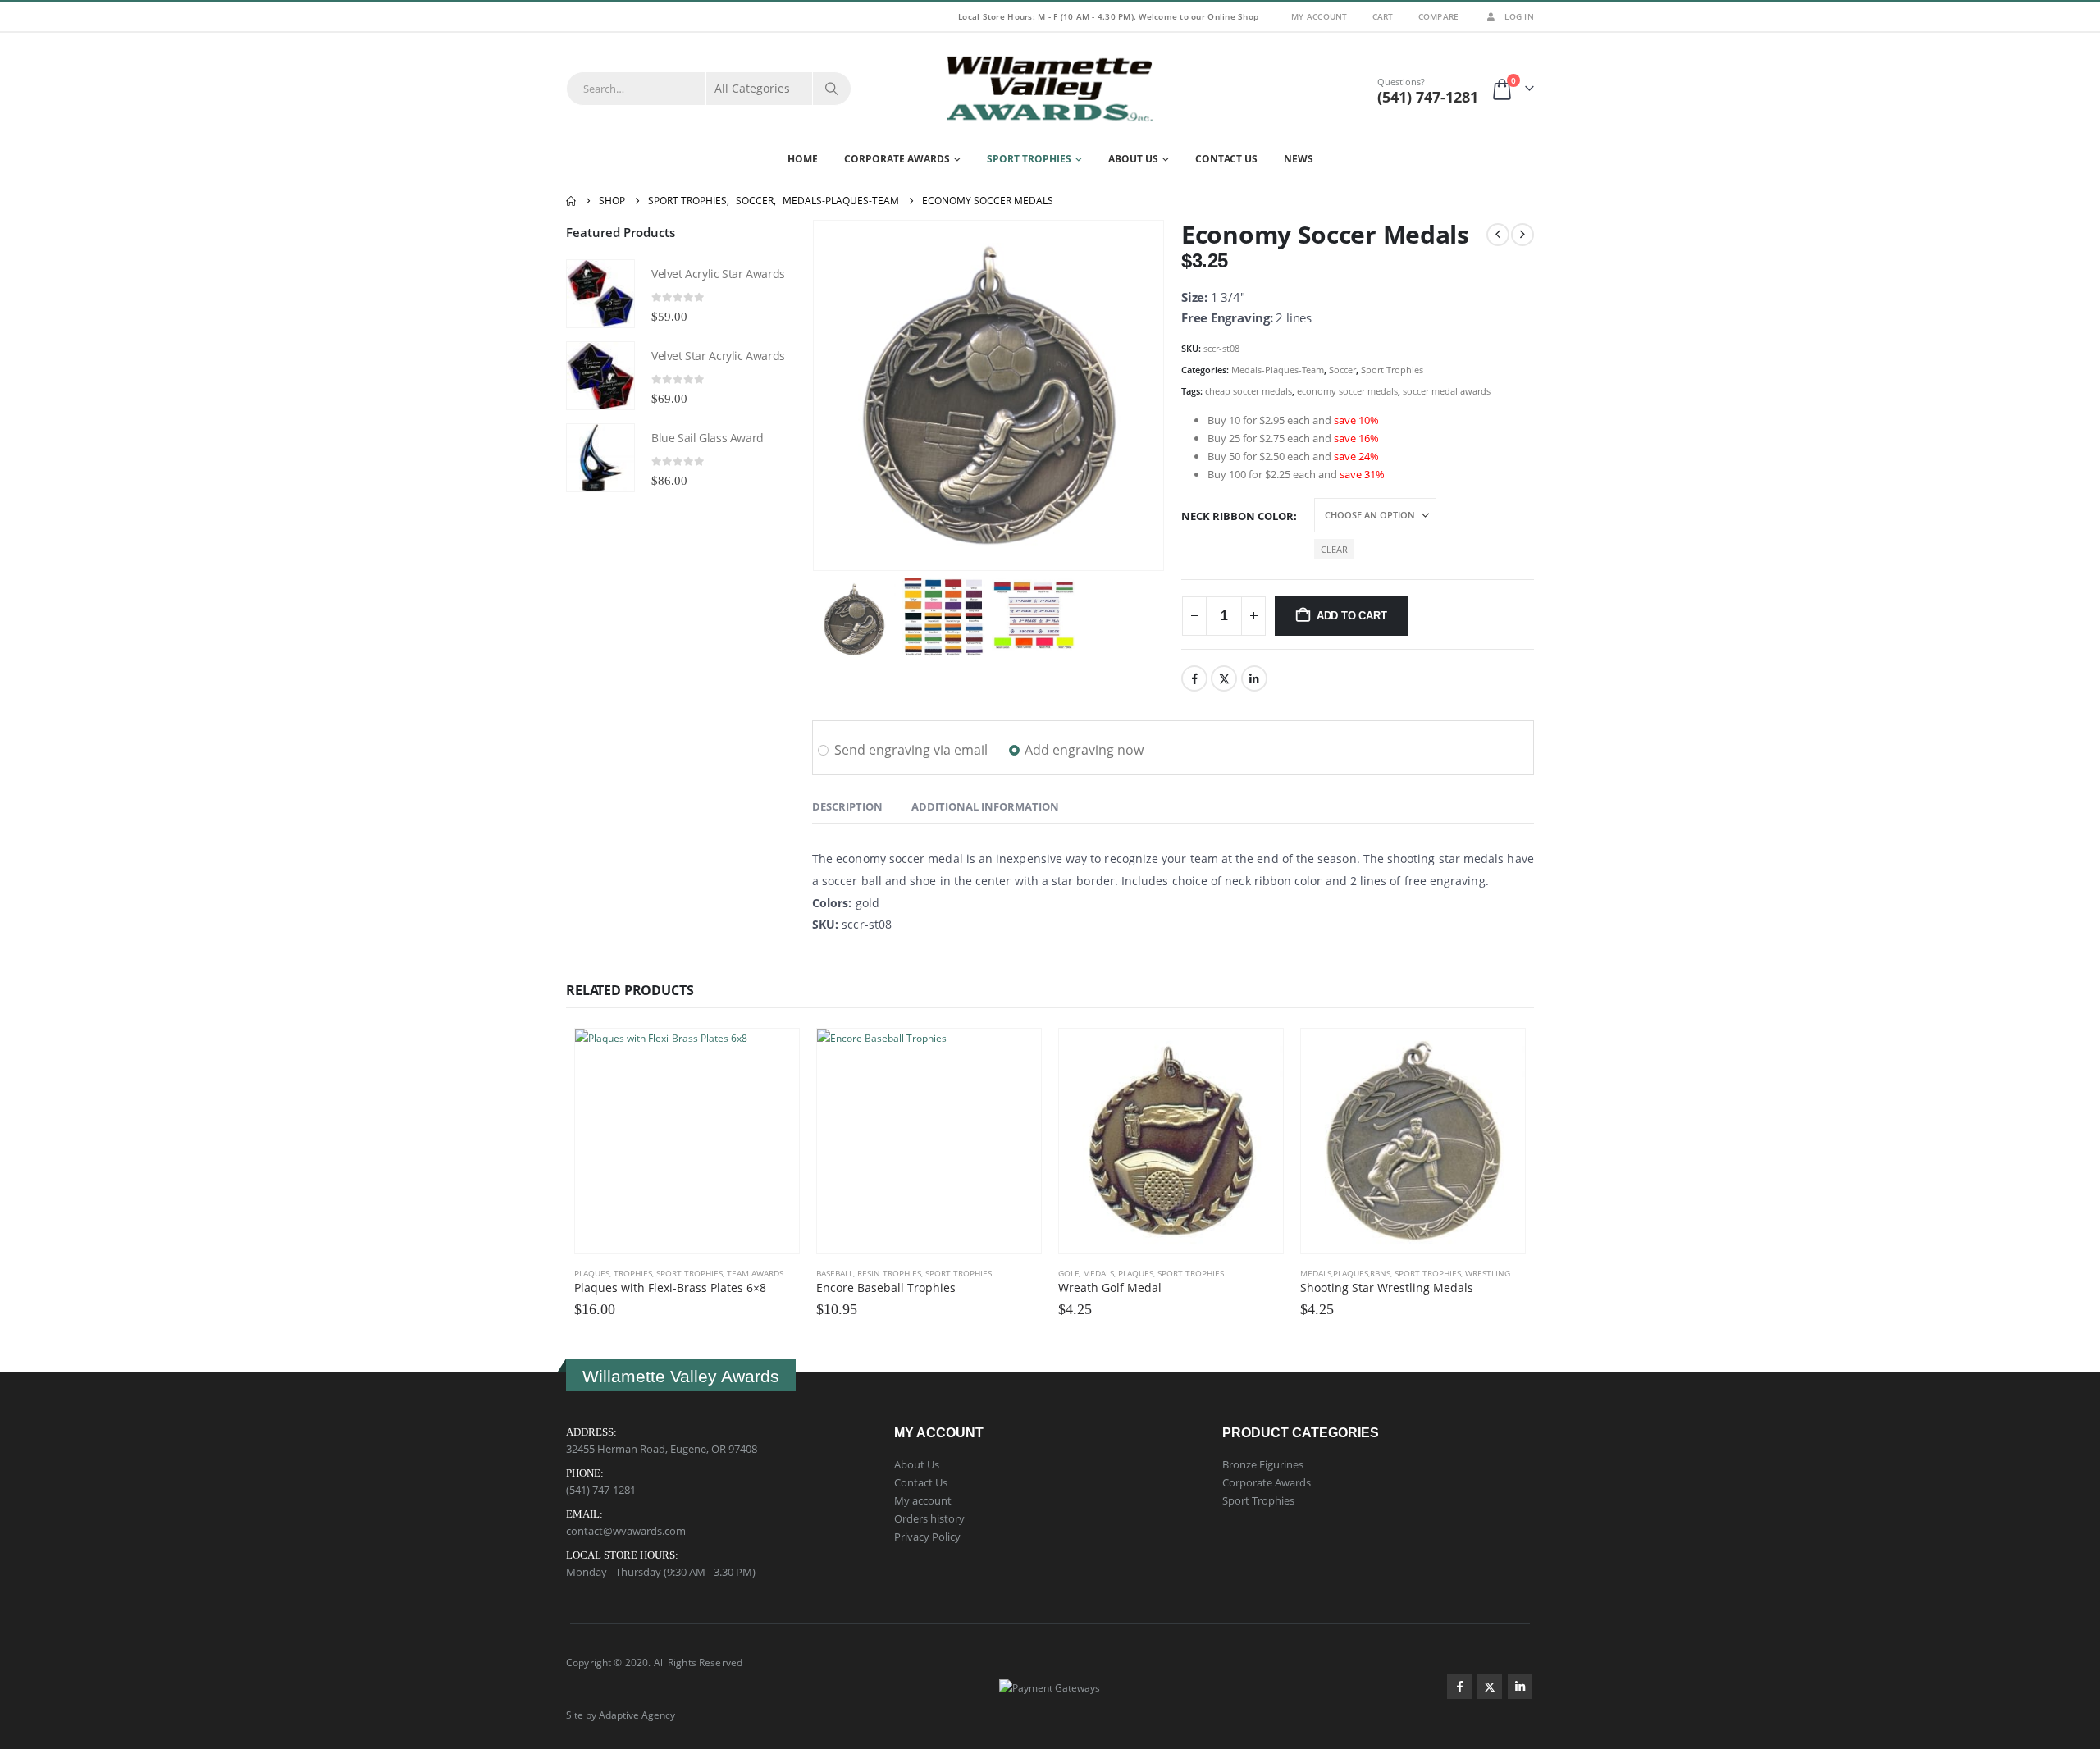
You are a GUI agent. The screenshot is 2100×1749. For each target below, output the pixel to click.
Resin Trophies (889, 1273)
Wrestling (1488, 1273)
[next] (1522, 235)
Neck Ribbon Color (1237, 516)
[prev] (1498, 235)
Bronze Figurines (1263, 1464)
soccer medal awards (1447, 391)
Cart (1383, 16)
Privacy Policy (927, 1537)
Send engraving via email (911, 750)
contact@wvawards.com (626, 1531)
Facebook (1194, 678)
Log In (1519, 16)
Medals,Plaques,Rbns (1345, 1273)
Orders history (929, 1518)
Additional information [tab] (985, 806)
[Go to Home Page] (571, 201)
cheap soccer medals (1249, 391)
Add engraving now (1084, 750)
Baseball (835, 1273)
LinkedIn (1254, 678)
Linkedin (1520, 1687)
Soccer (1342, 370)
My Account (1319, 16)
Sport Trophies (1029, 159)
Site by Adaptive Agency (621, 1715)
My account (923, 1500)
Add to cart (1352, 616)
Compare (1439, 16)
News (1299, 159)
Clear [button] (1334, 549)
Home (803, 159)
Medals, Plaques (1118, 1273)
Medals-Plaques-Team (1278, 370)
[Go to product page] (600, 294)
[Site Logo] (1050, 89)
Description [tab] (847, 806)
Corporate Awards (897, 159)
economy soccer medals (1347, 391)
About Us (1133, 159)
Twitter (1224, 678)
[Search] (832, 89)
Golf (1068, 1273)
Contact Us (1226, 159)
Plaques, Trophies (613, 1273)
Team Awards (755, 1273)
